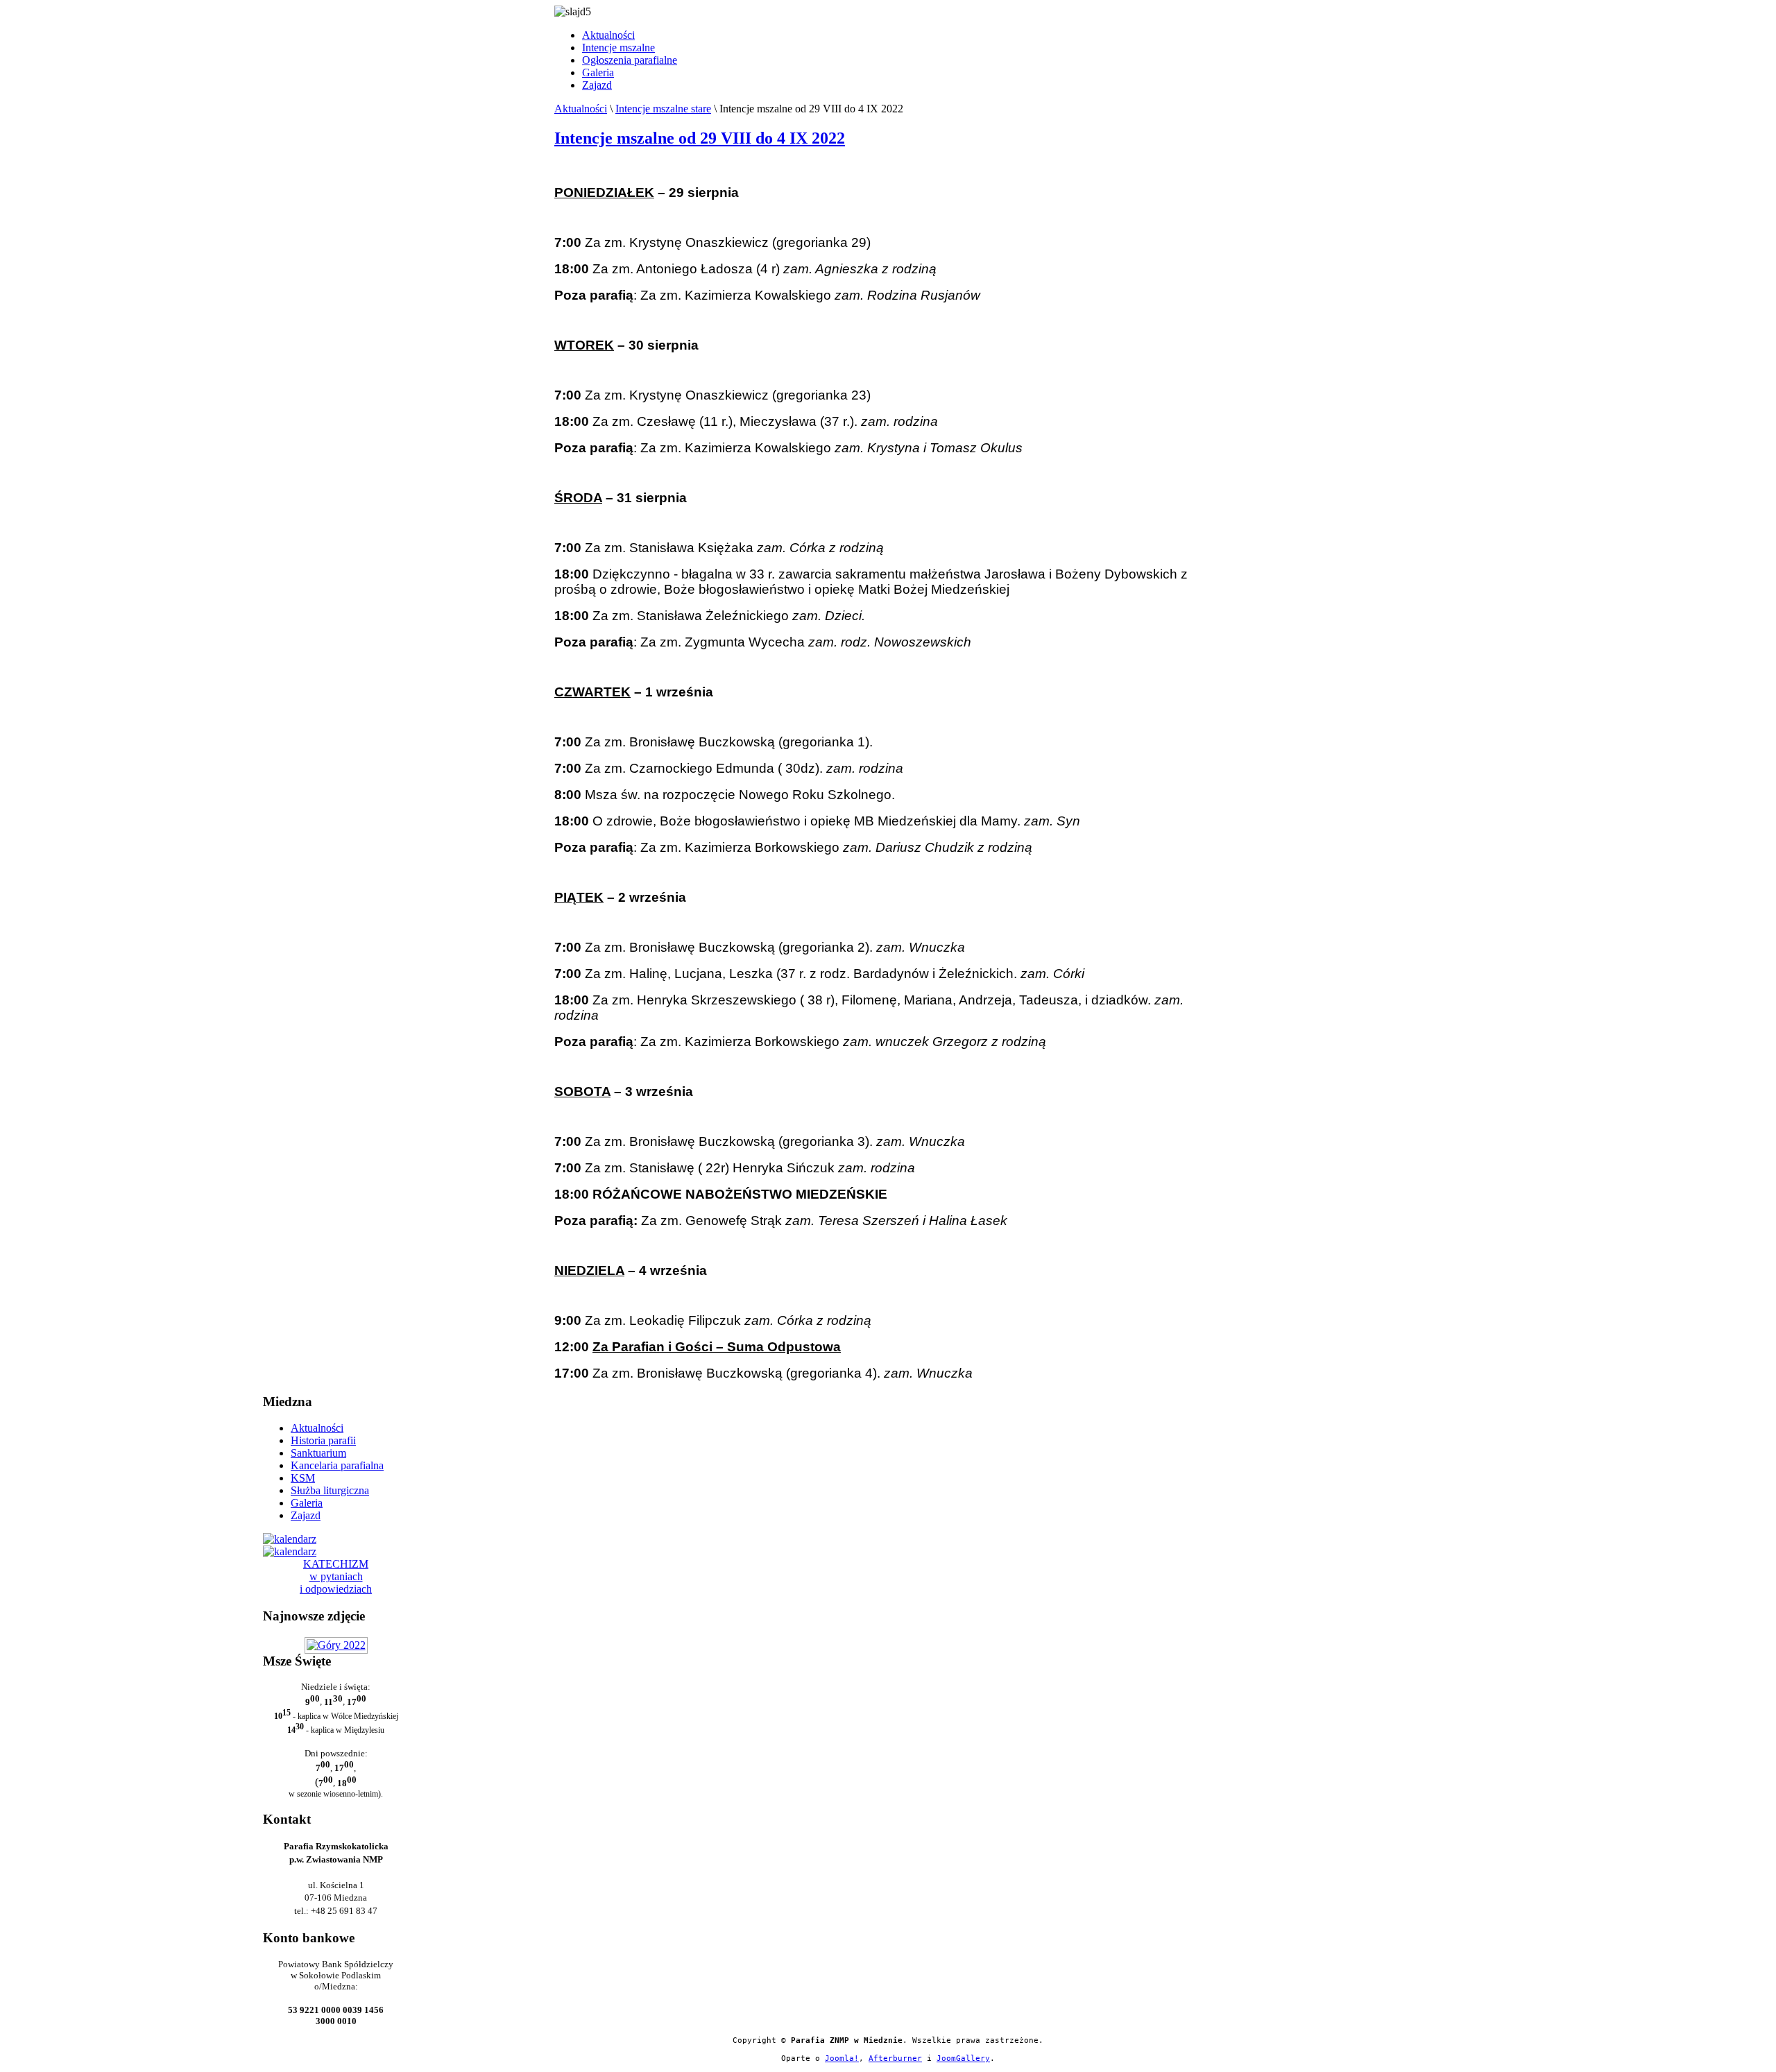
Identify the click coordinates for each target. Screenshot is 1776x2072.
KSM (303, 1478)
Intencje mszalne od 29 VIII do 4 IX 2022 (700, 138)
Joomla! (842, 2058)
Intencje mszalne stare (663, 109)
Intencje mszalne (618, 48)
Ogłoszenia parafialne (630, 60)
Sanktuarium (318, 1453)
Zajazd (597, 85)
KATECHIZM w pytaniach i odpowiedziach (336, 1576)
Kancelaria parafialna (337, 1465)
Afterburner (895, 2058)
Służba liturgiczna (330, 1490)
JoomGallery (963, 2058)
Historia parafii (323, 1440)
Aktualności (608, 35)
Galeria (598, 72)
